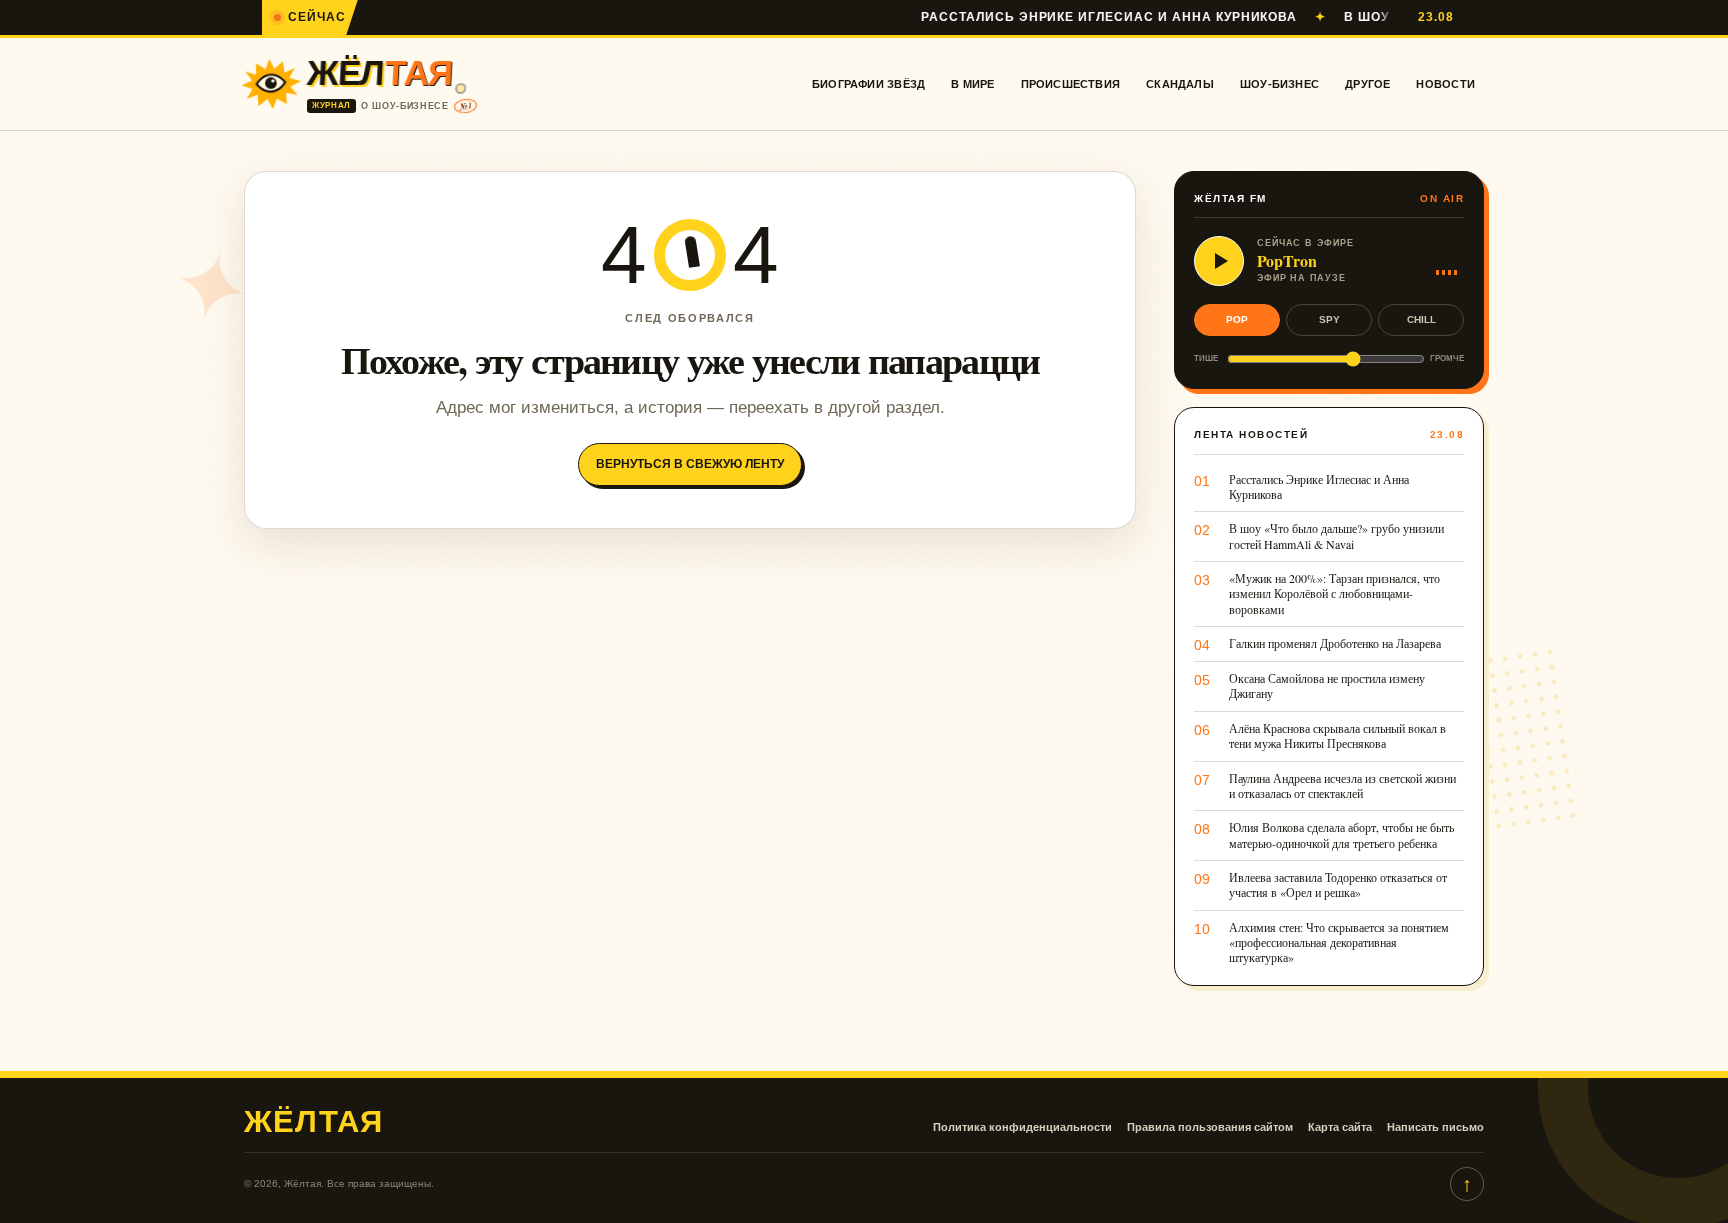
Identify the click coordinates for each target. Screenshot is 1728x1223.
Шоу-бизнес (1279, 84)
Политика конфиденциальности (1022, 1127)
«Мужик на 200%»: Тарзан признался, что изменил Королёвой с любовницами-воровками (1334, 594)
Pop (1237, 319)
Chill (1421, 319)
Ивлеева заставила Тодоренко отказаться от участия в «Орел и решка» (1338, 885)
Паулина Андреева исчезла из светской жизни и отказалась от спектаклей (1342, 786)
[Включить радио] (1219, 261)
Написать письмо (1435, 1127)
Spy (1329, 319)
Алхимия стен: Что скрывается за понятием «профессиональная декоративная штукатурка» (1339, 943)
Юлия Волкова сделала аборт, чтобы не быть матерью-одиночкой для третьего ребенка (1341, 835)
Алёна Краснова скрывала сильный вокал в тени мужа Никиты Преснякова (1337, 736)
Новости (1445, 84)
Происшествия (1071, 84)
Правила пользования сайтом (1210, 1127)
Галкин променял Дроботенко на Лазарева (1335, 643)
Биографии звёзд (868, 84)
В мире (972, 84)
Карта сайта (1340, 1127)
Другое (1367, 84)
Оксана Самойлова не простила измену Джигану (1327, 686)
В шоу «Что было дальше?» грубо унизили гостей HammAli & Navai (1336, 536)
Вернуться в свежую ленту (690, 464)
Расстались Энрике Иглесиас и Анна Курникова (1071, 17)
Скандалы (1180, 84)
